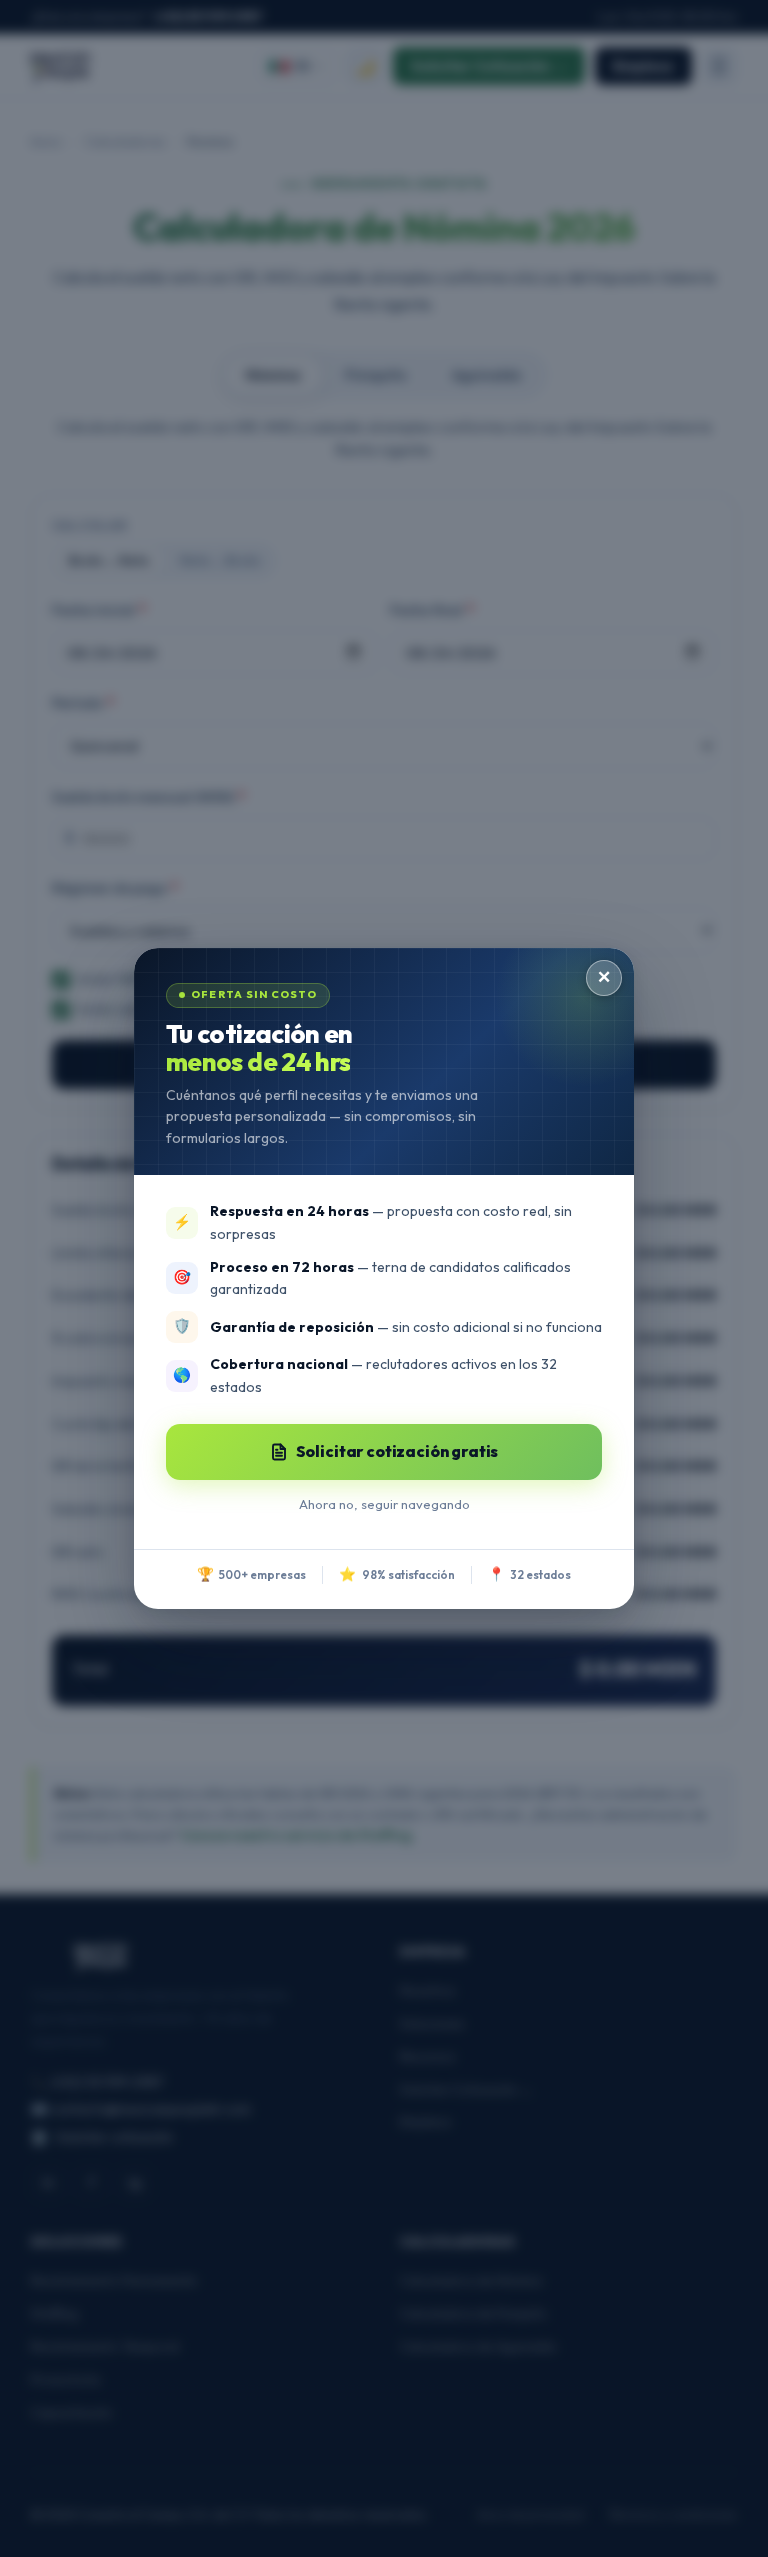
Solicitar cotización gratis (397, 1451)
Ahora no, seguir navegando (384, 1504)
